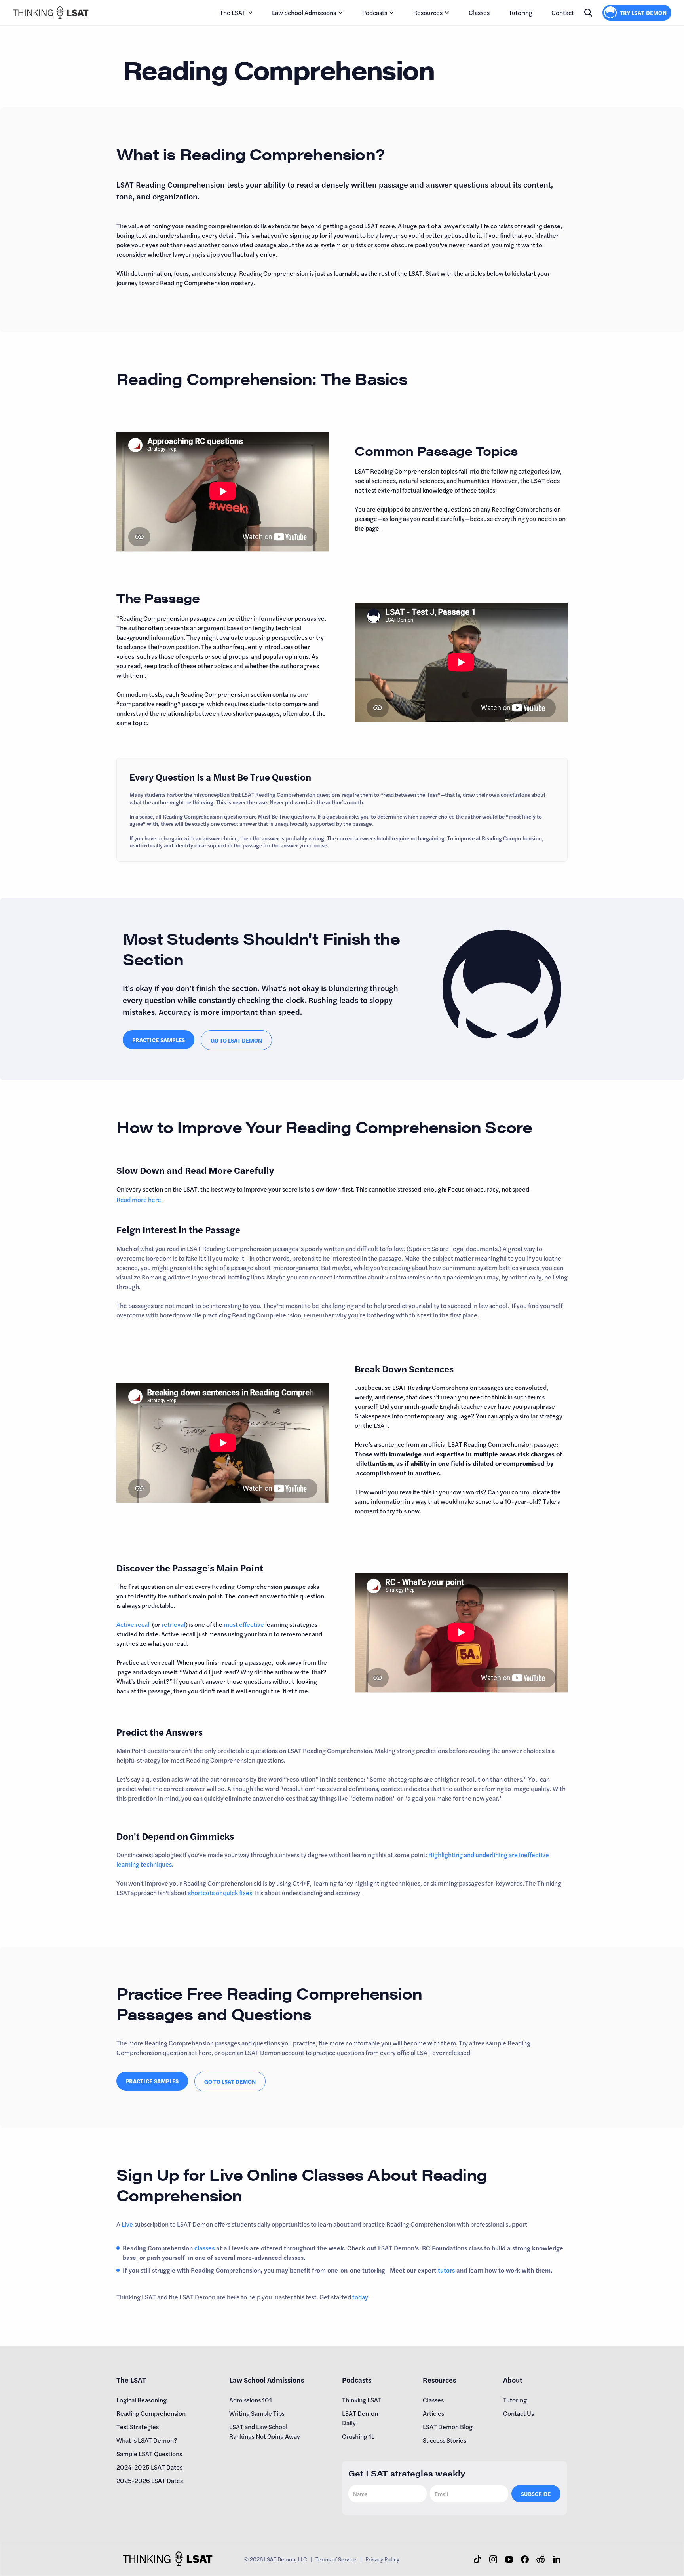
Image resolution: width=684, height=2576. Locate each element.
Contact (563, 12)
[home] (51, 12)
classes (204, 2248)
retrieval (173, 1624)
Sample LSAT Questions (149, 2454)
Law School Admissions (304, 12)
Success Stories (445, 2440)
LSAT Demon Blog (448, 2427)
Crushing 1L (358, 2436)
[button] (236, 13)
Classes (479, 12)
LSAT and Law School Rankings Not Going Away (265, 2431)
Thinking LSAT (362, 2400)
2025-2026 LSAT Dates (150, 2480)
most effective (244, 1624)
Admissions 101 (251, 2400)
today (360, 2297)
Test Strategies (138, 2427)
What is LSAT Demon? (147, 2440)
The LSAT (233, 12)
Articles (433, 2413)
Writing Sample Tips (257, 2413)
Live (127, 2224)
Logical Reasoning (142, 2400)
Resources (428, 12)
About (513, 2380)
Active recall (134, 1624)
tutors (447, 2270)
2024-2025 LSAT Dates (149, 2467)
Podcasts (375, 12)
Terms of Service (336, 2559)
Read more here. (140, 1199)
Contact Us (519, 2413)
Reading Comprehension (151, 2413)
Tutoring (521, 12)
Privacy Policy (382, 2559)
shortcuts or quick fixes (220, 1893)
